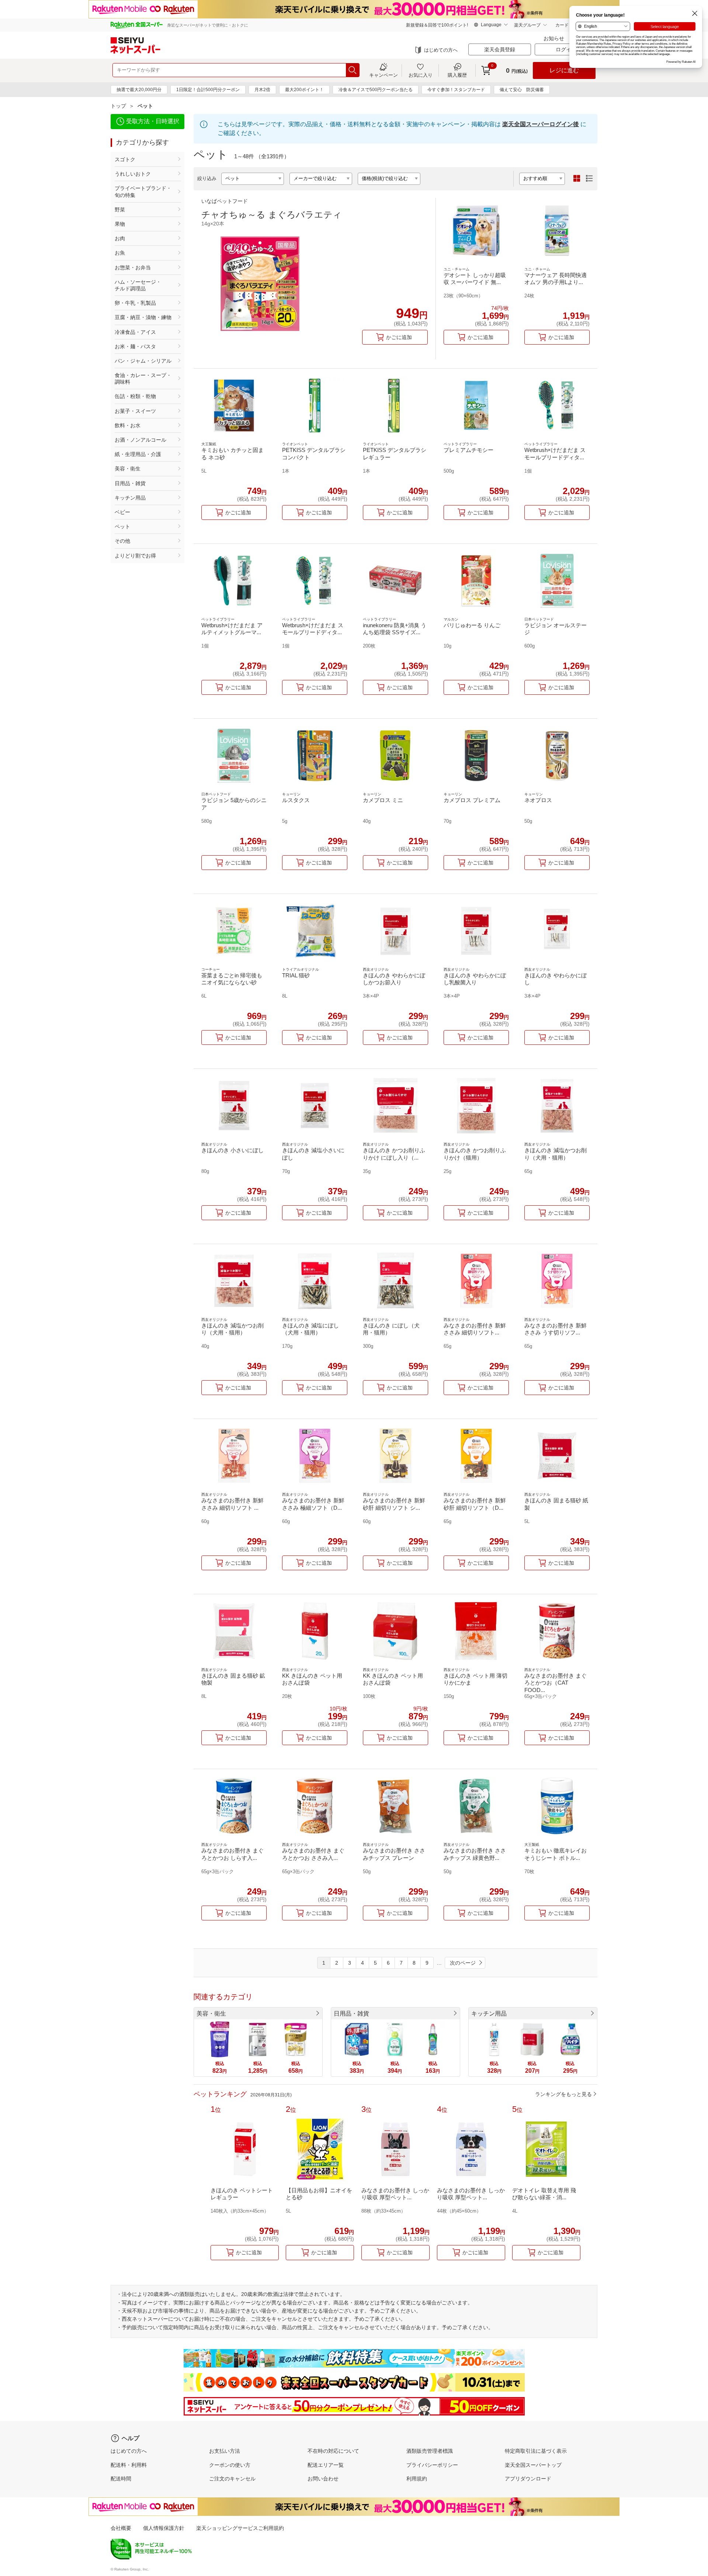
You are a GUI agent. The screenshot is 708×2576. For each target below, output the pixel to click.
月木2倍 (262, 90)
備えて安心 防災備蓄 (522, 90)
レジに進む (564, 70)
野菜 (120, 210)
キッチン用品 (130, 498)
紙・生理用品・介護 (138, 454)
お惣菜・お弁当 (133, 267)
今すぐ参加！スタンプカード (456, 90)
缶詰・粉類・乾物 (135, 396)
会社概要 (121, 2528)
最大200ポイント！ (304, 90)
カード (562, 25)
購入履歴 (457, 75)
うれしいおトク (133, 174)
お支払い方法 (225, 2451)
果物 (120, 224)
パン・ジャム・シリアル (143, 361)
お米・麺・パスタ (135, 346)
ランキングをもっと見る (563, 2094)
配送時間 (121, 2479)
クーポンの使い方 (230, 2465)
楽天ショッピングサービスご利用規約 (240, 2528)
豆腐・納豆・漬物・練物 (143, 317)
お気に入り (421, 75)
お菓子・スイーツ (135, 411)
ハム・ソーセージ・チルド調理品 (138, 285)
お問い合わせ (323, 2479)
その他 (122, 541)
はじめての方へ (441, 50)
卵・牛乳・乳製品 (135, 303)
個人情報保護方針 (164, 2528)
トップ (118, 106)
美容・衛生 (128, 469)
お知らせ (554, 38)
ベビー (122, 512)
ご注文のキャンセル (232, 2479)
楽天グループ (527, 25)
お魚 (120, 253)
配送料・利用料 (129, 2465)
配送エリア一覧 (326, 2465)
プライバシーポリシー (432, 2465)
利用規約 (417, 2479)
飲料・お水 (128, 425)
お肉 (120, 238)
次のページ (463, 1963)
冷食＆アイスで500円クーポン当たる (376, 90)
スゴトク (125, 159)
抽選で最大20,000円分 (139, 90)
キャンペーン (383, 75)
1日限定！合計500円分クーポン (208, 90)
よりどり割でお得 (135, 556)
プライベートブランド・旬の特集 (143, 191)
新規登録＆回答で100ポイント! (437, 25)
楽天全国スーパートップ (533, 2465)
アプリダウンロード (528, 2479)
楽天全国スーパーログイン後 (541, 124)
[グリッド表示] (577, 179)
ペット (122, 526)
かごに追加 (399, 337)
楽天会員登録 (500, 49)
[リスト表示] (589, 179)
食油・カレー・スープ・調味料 (143, 379)
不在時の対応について (333, 2451)
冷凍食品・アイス (135, 332)
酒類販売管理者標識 (430, 2451)
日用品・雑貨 (130, 483)
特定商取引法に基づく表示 (536, 2451)
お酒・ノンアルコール (140, 440)
